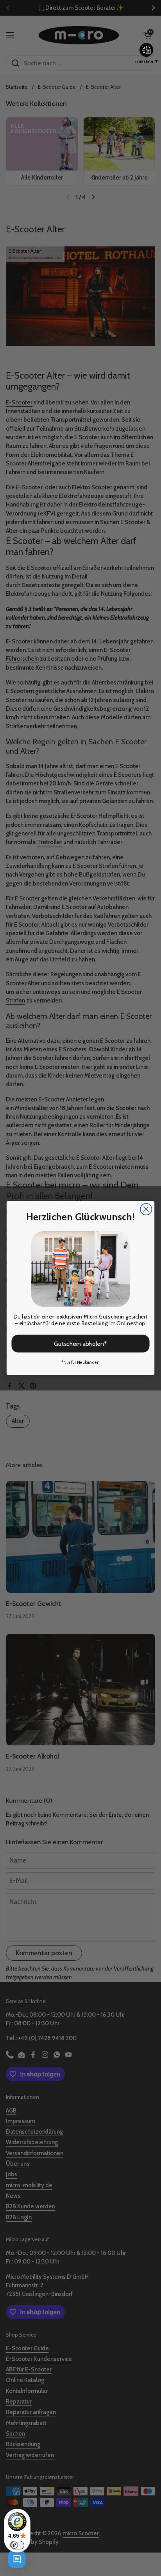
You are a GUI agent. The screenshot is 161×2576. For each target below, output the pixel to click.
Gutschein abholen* (80, 1344)
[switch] (17, 2545)
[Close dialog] (146, 1209)
